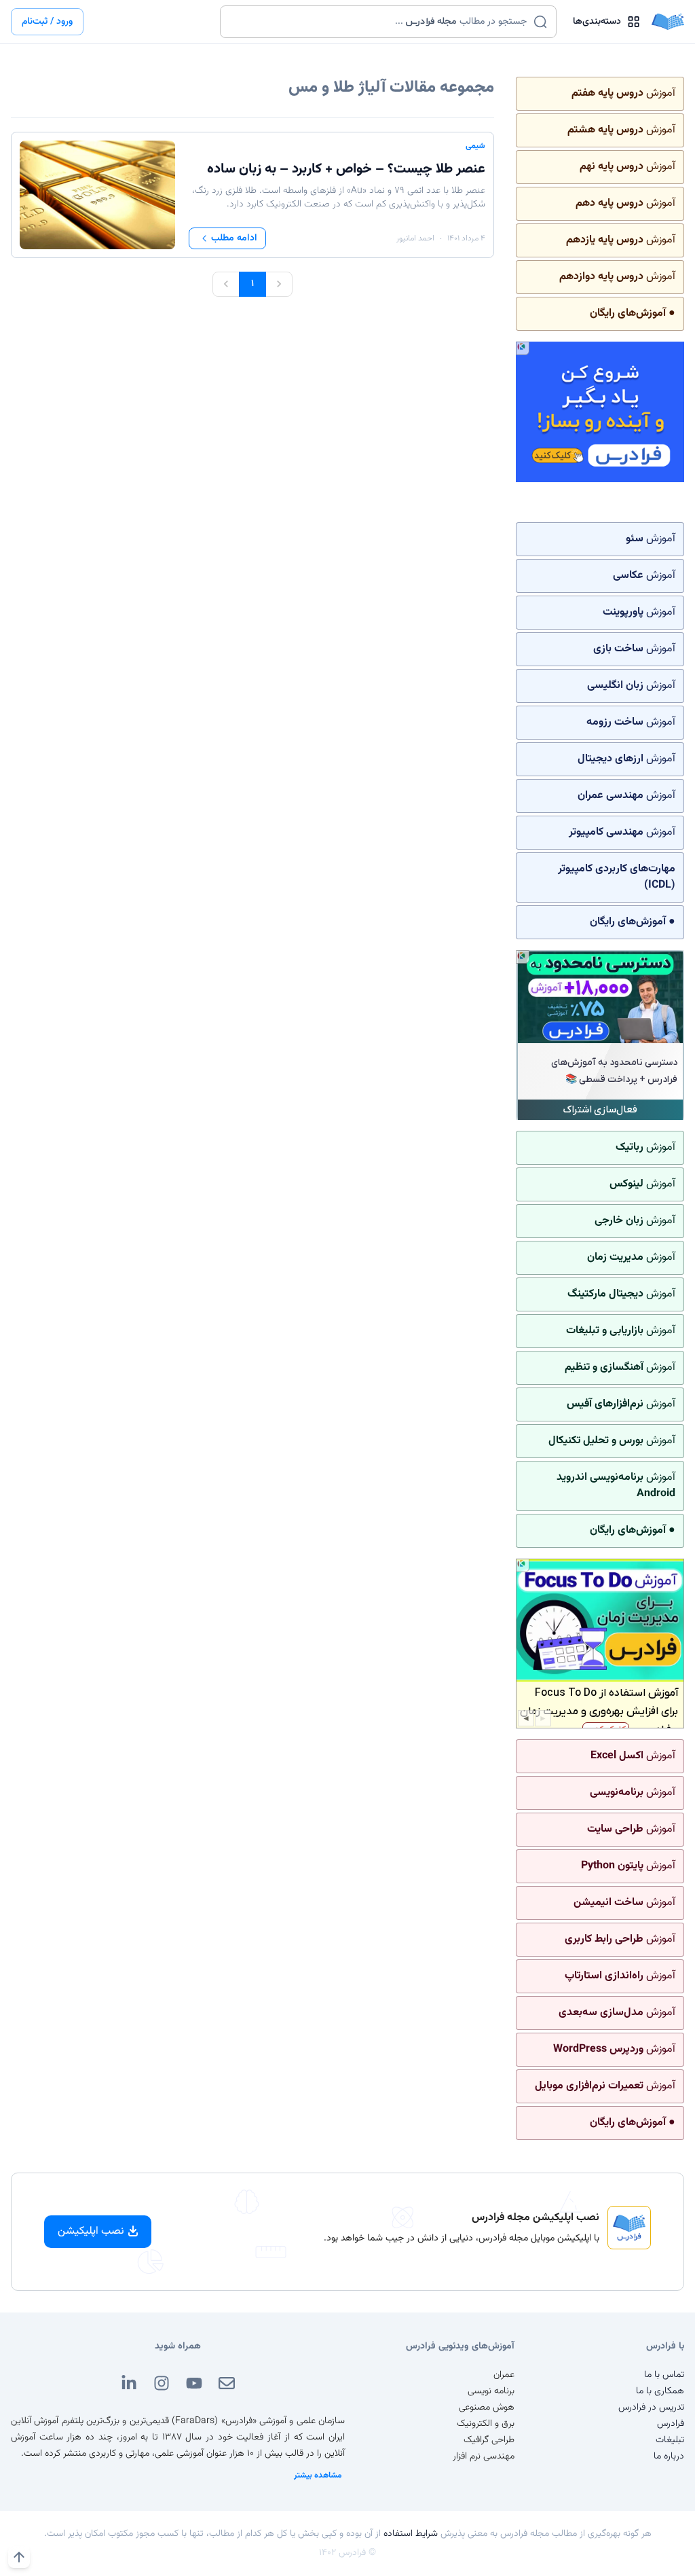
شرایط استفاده (411, 2534)
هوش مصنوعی (487, 2408)
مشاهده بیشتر (318, 2475)
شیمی (475, 146)
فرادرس (671, 2424)
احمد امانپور (415, 238)
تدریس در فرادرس (651, 2408)
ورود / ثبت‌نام (47, 22)
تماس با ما (664, 2375)
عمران (504, 2375)
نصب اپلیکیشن (91, 2231)
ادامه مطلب (234, 238)
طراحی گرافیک (489, 2440)
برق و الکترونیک (486, 2424)
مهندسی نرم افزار (484, 2456)
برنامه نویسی (491, 2391)
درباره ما (669, 2456)
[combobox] (380, 22)
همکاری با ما (660, 2391)
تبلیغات (670, 2440)
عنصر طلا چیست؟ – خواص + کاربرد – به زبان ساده (346, 169)
